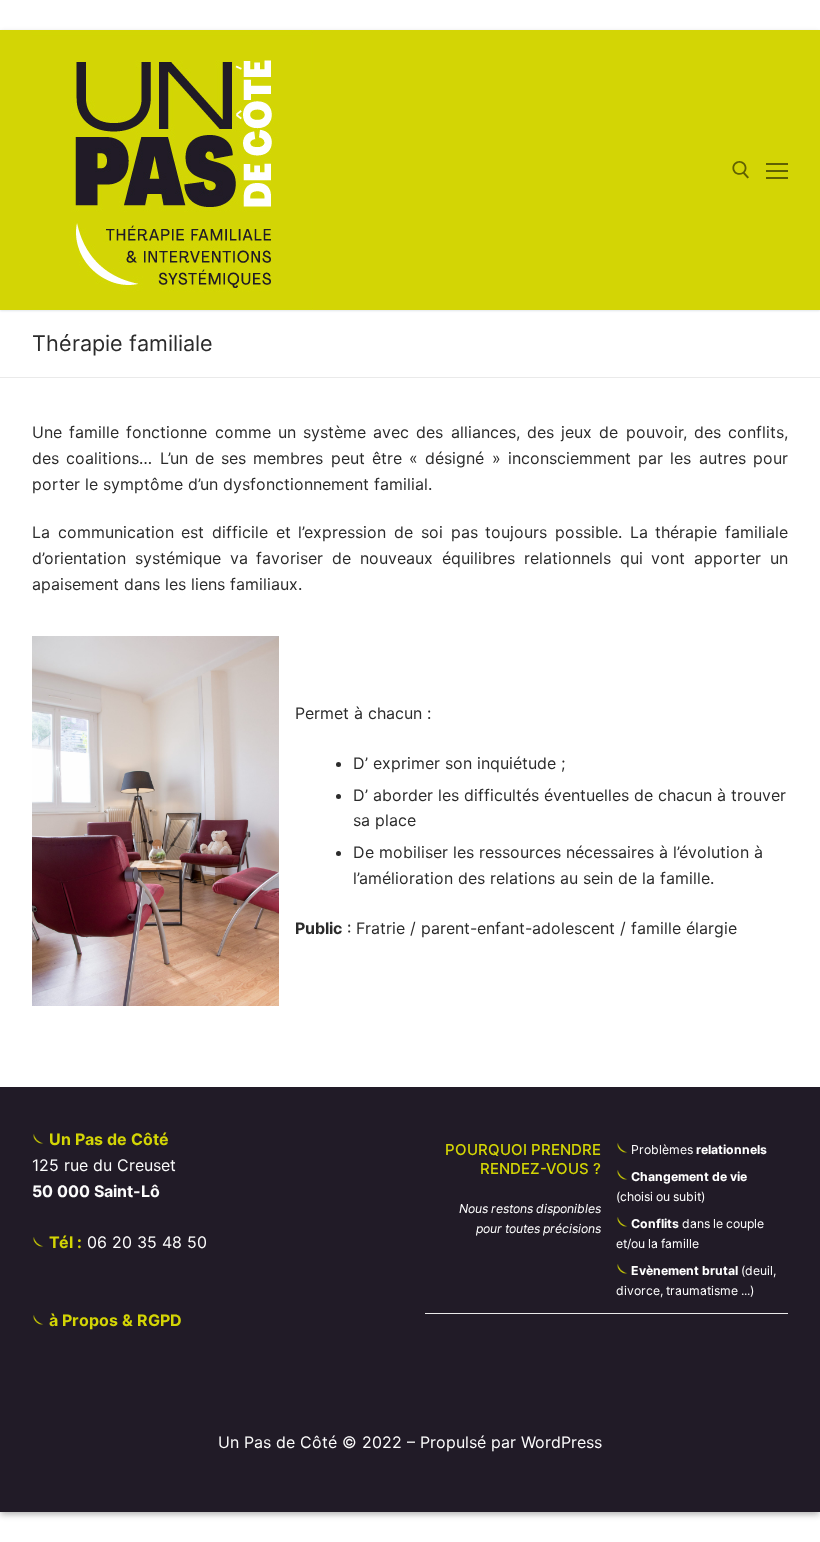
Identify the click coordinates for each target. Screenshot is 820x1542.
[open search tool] (741, 170)
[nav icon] (777, 170)
